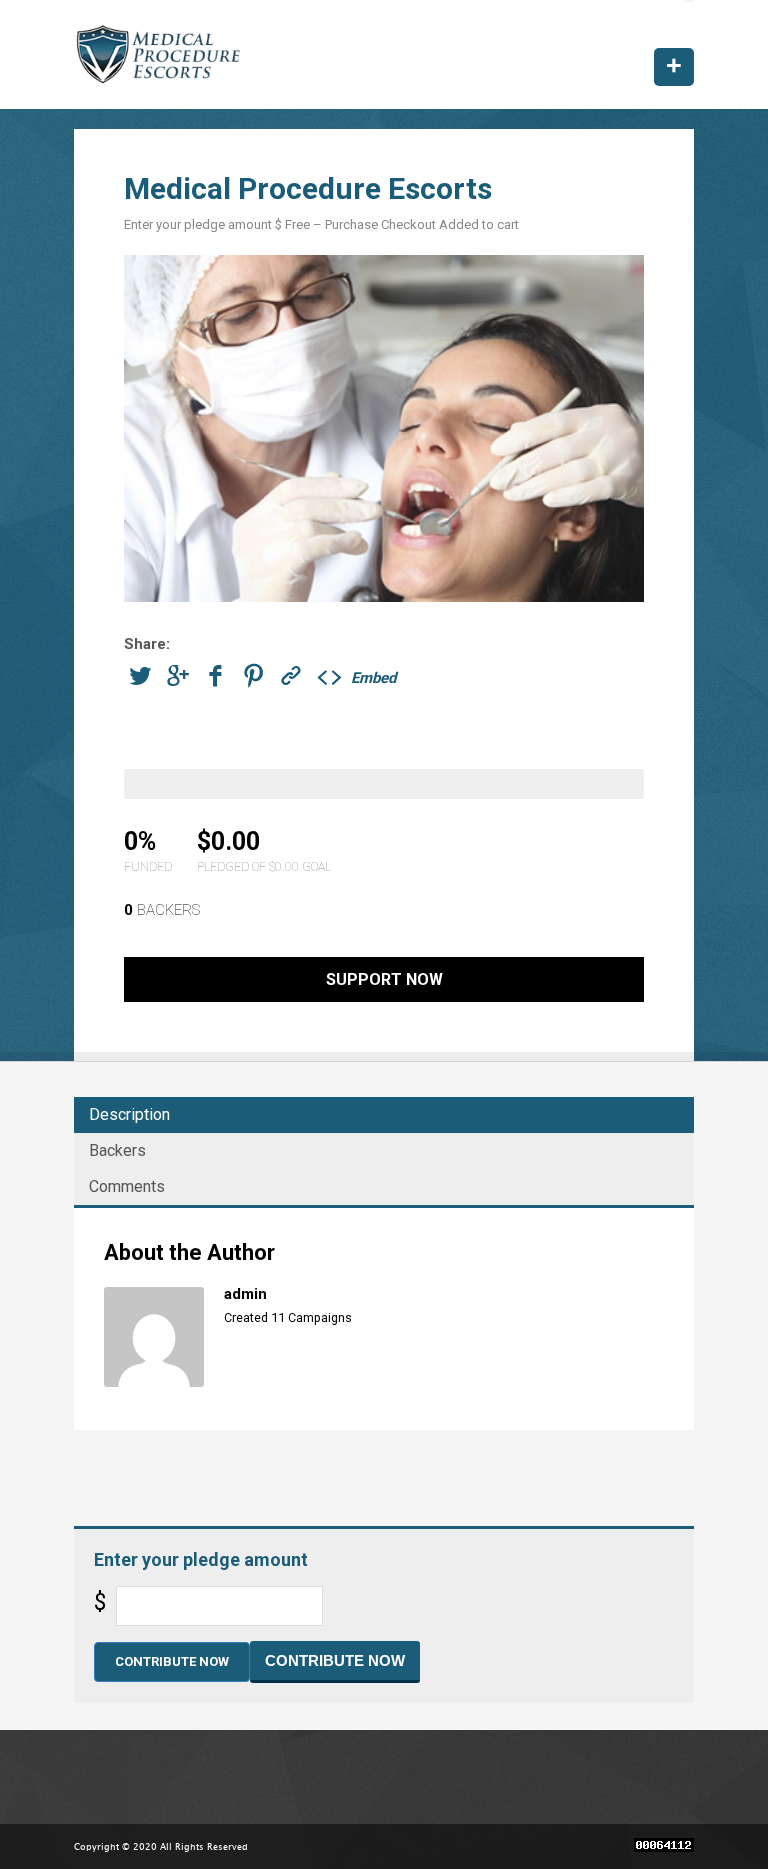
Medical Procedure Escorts (161, 54)
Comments (127, 1186)
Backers (117, 1150)
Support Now (384, 979)
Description (129, 1114)
